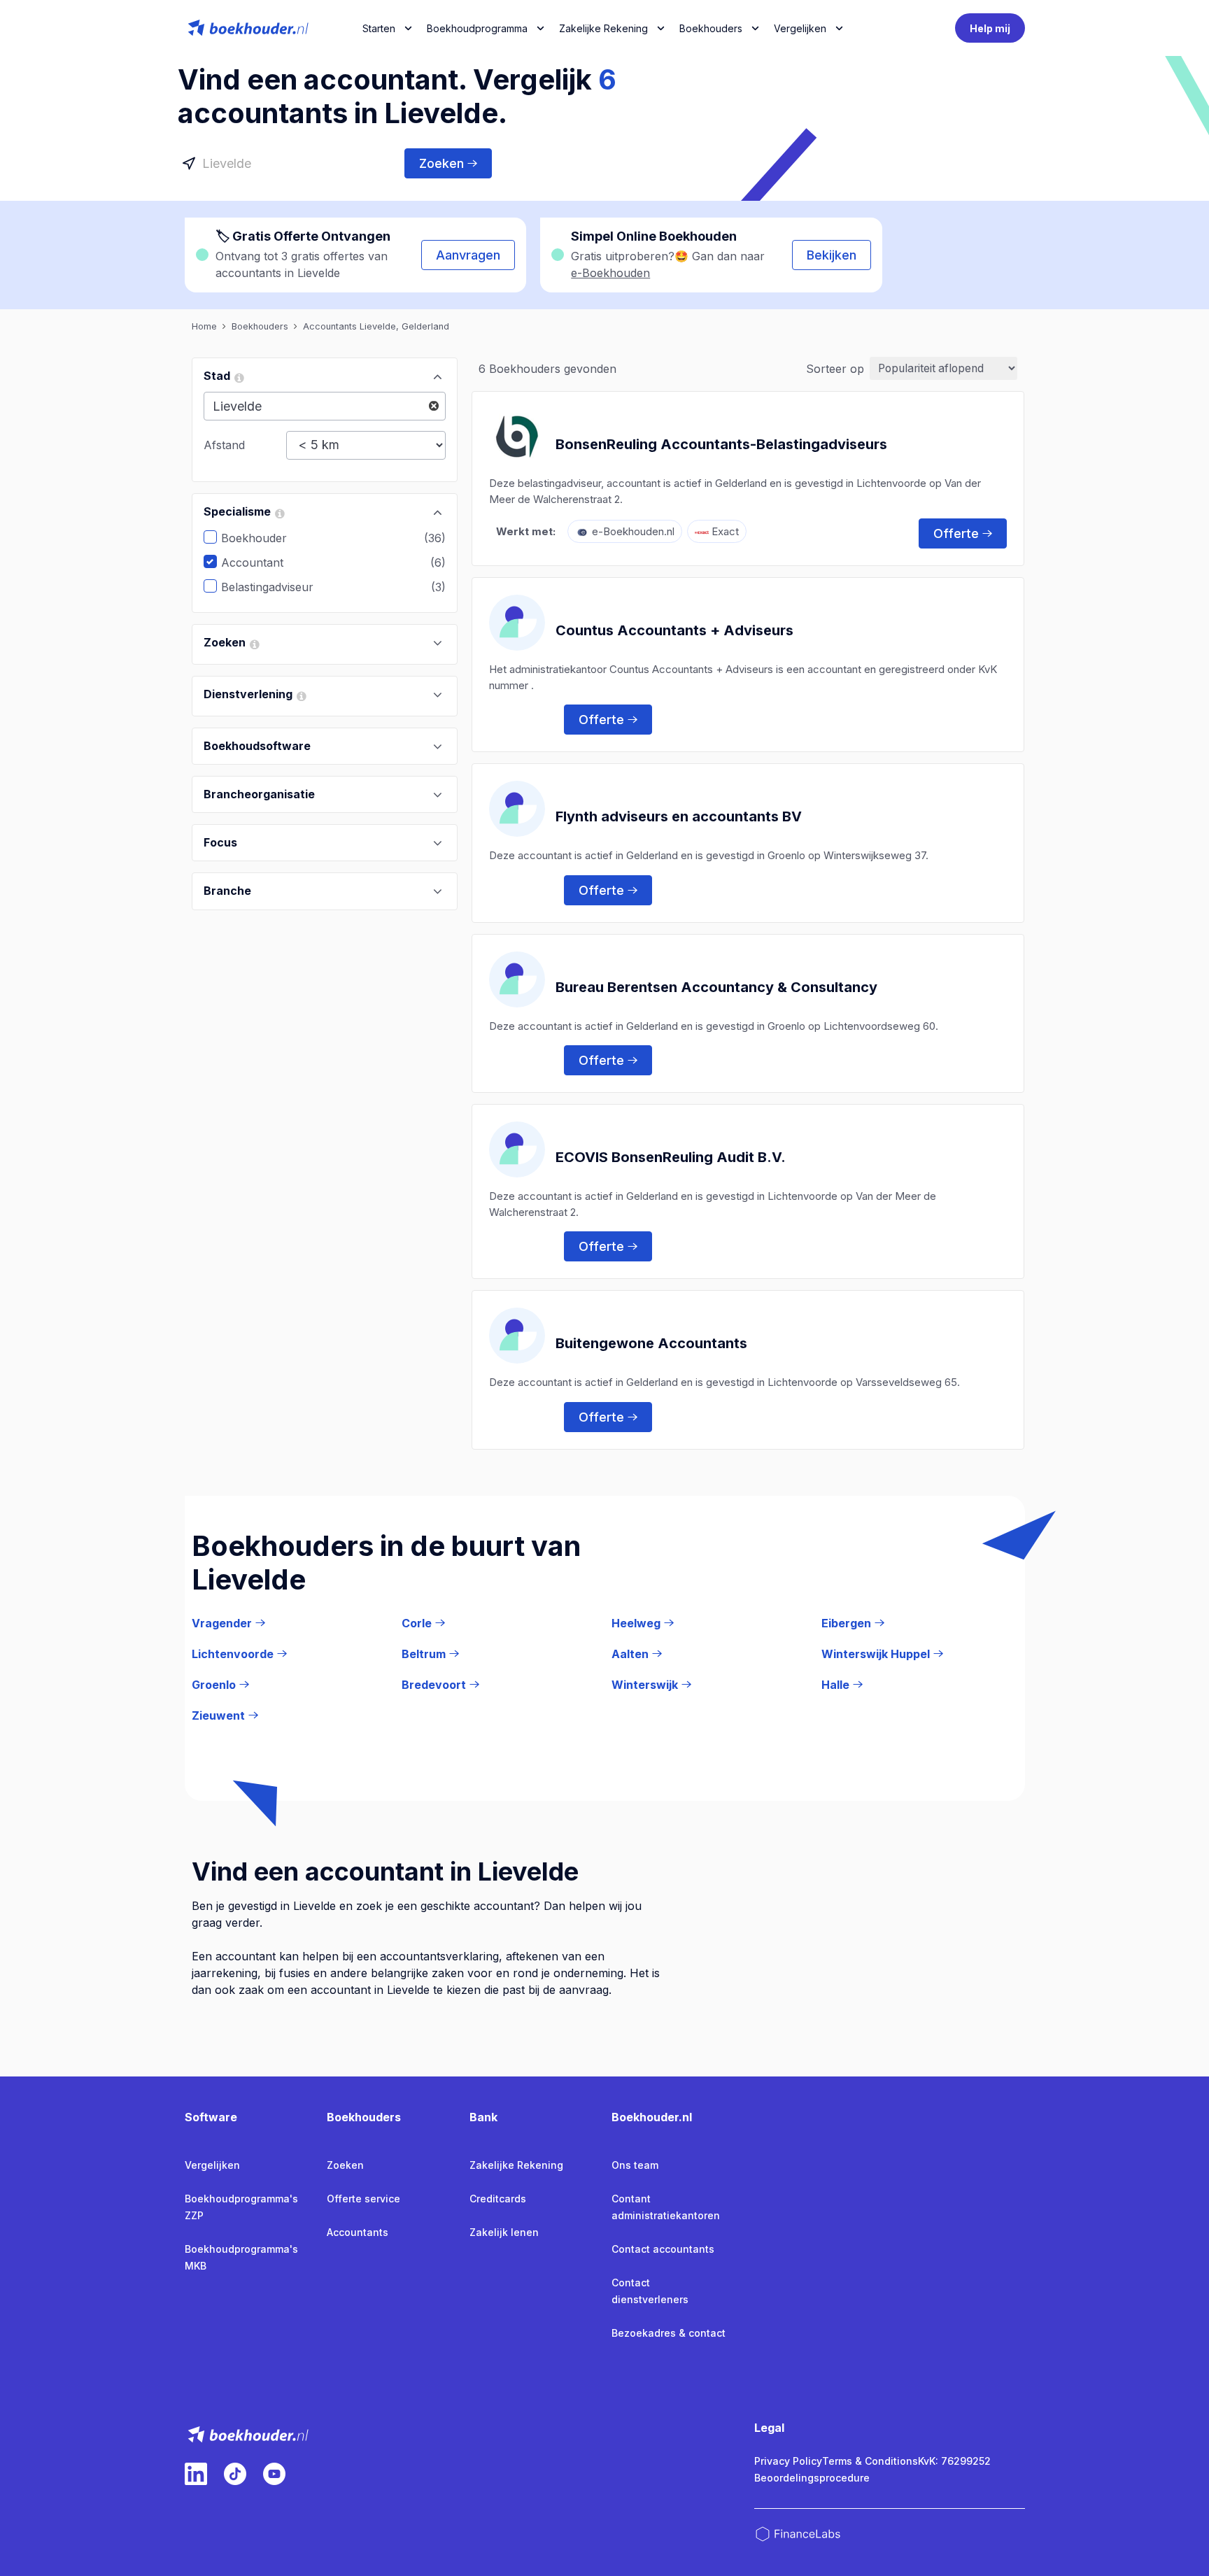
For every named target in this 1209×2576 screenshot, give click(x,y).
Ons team (635, 2165)
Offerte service (363, 2199)
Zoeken (441, 163)
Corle (417, 1623)
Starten (379, 28)
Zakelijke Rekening (603, 28)
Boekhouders (711, 28)
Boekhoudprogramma (477, 28)
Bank (483, 2117)
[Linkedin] (196, 2474)
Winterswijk (645, 1685)
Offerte (956, 533)
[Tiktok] (235, 2474)
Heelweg (636, 1623)
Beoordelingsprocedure (812, 2478)
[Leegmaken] (434, 406)
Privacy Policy (788, 2461)
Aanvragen (468, 255)
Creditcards (498, 2199)
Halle (835, 1685)
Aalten (630, 1654)
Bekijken (832, 255)
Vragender (222, 1623)
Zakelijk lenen (504, 2232)
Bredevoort (434, 1685)
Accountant (263, 562)
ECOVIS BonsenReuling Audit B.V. (671, 1157)
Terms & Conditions (870, 2461)
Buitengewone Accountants (651, 1343)
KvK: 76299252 (954, 2461)
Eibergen (846, 1623)
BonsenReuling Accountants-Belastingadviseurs (721, 444)
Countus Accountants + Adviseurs (674, 630)
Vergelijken (212, 2165)
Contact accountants (663, 2249)
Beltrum (424, 1654)
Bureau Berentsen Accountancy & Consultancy (716, 987)
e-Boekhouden (610, 273)
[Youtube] (274, 2474)
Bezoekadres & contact (669, 2333)
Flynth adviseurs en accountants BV (679, 816)
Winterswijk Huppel (876, 1654)
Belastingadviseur (278, 587)
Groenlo (214, 1685)
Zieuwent (218, 1715)
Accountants (358, 2232)
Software (211, 2117)
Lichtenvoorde (233, 1654)
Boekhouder (264, 538)
